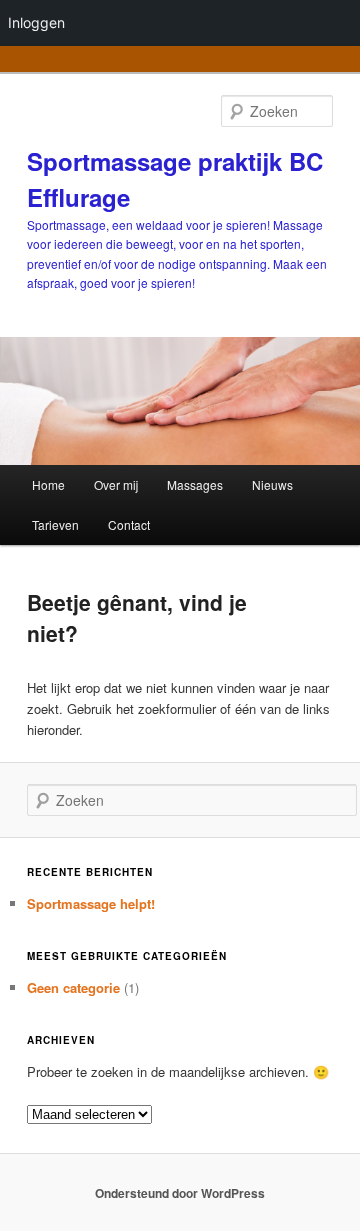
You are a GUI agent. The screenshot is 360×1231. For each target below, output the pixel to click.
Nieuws (272, 484)
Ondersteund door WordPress (180, 1193)
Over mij (116, 484)
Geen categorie (73, 987)
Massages (195, 484)
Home (48, 484)
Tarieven (55, 524)
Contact (129, 524)
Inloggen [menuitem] (36, 22)
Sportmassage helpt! (91, 903)
